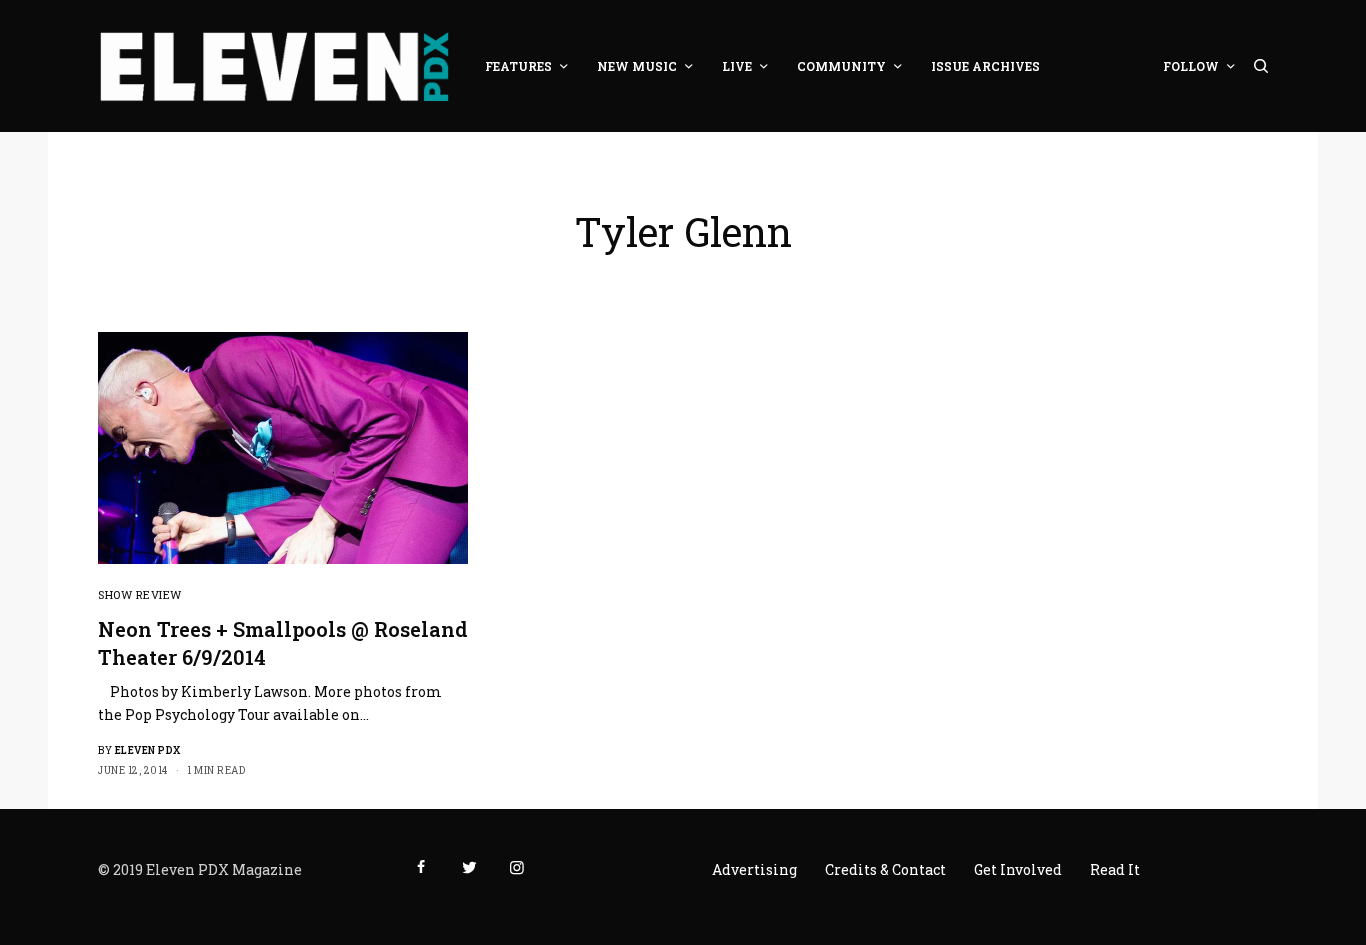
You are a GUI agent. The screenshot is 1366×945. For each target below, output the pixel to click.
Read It (1115, 869)
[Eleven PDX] (274, 66)
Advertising (754, 869)
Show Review (140, 594)
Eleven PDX (148, 750)
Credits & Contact (885, 869)
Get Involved (1018, 869)
